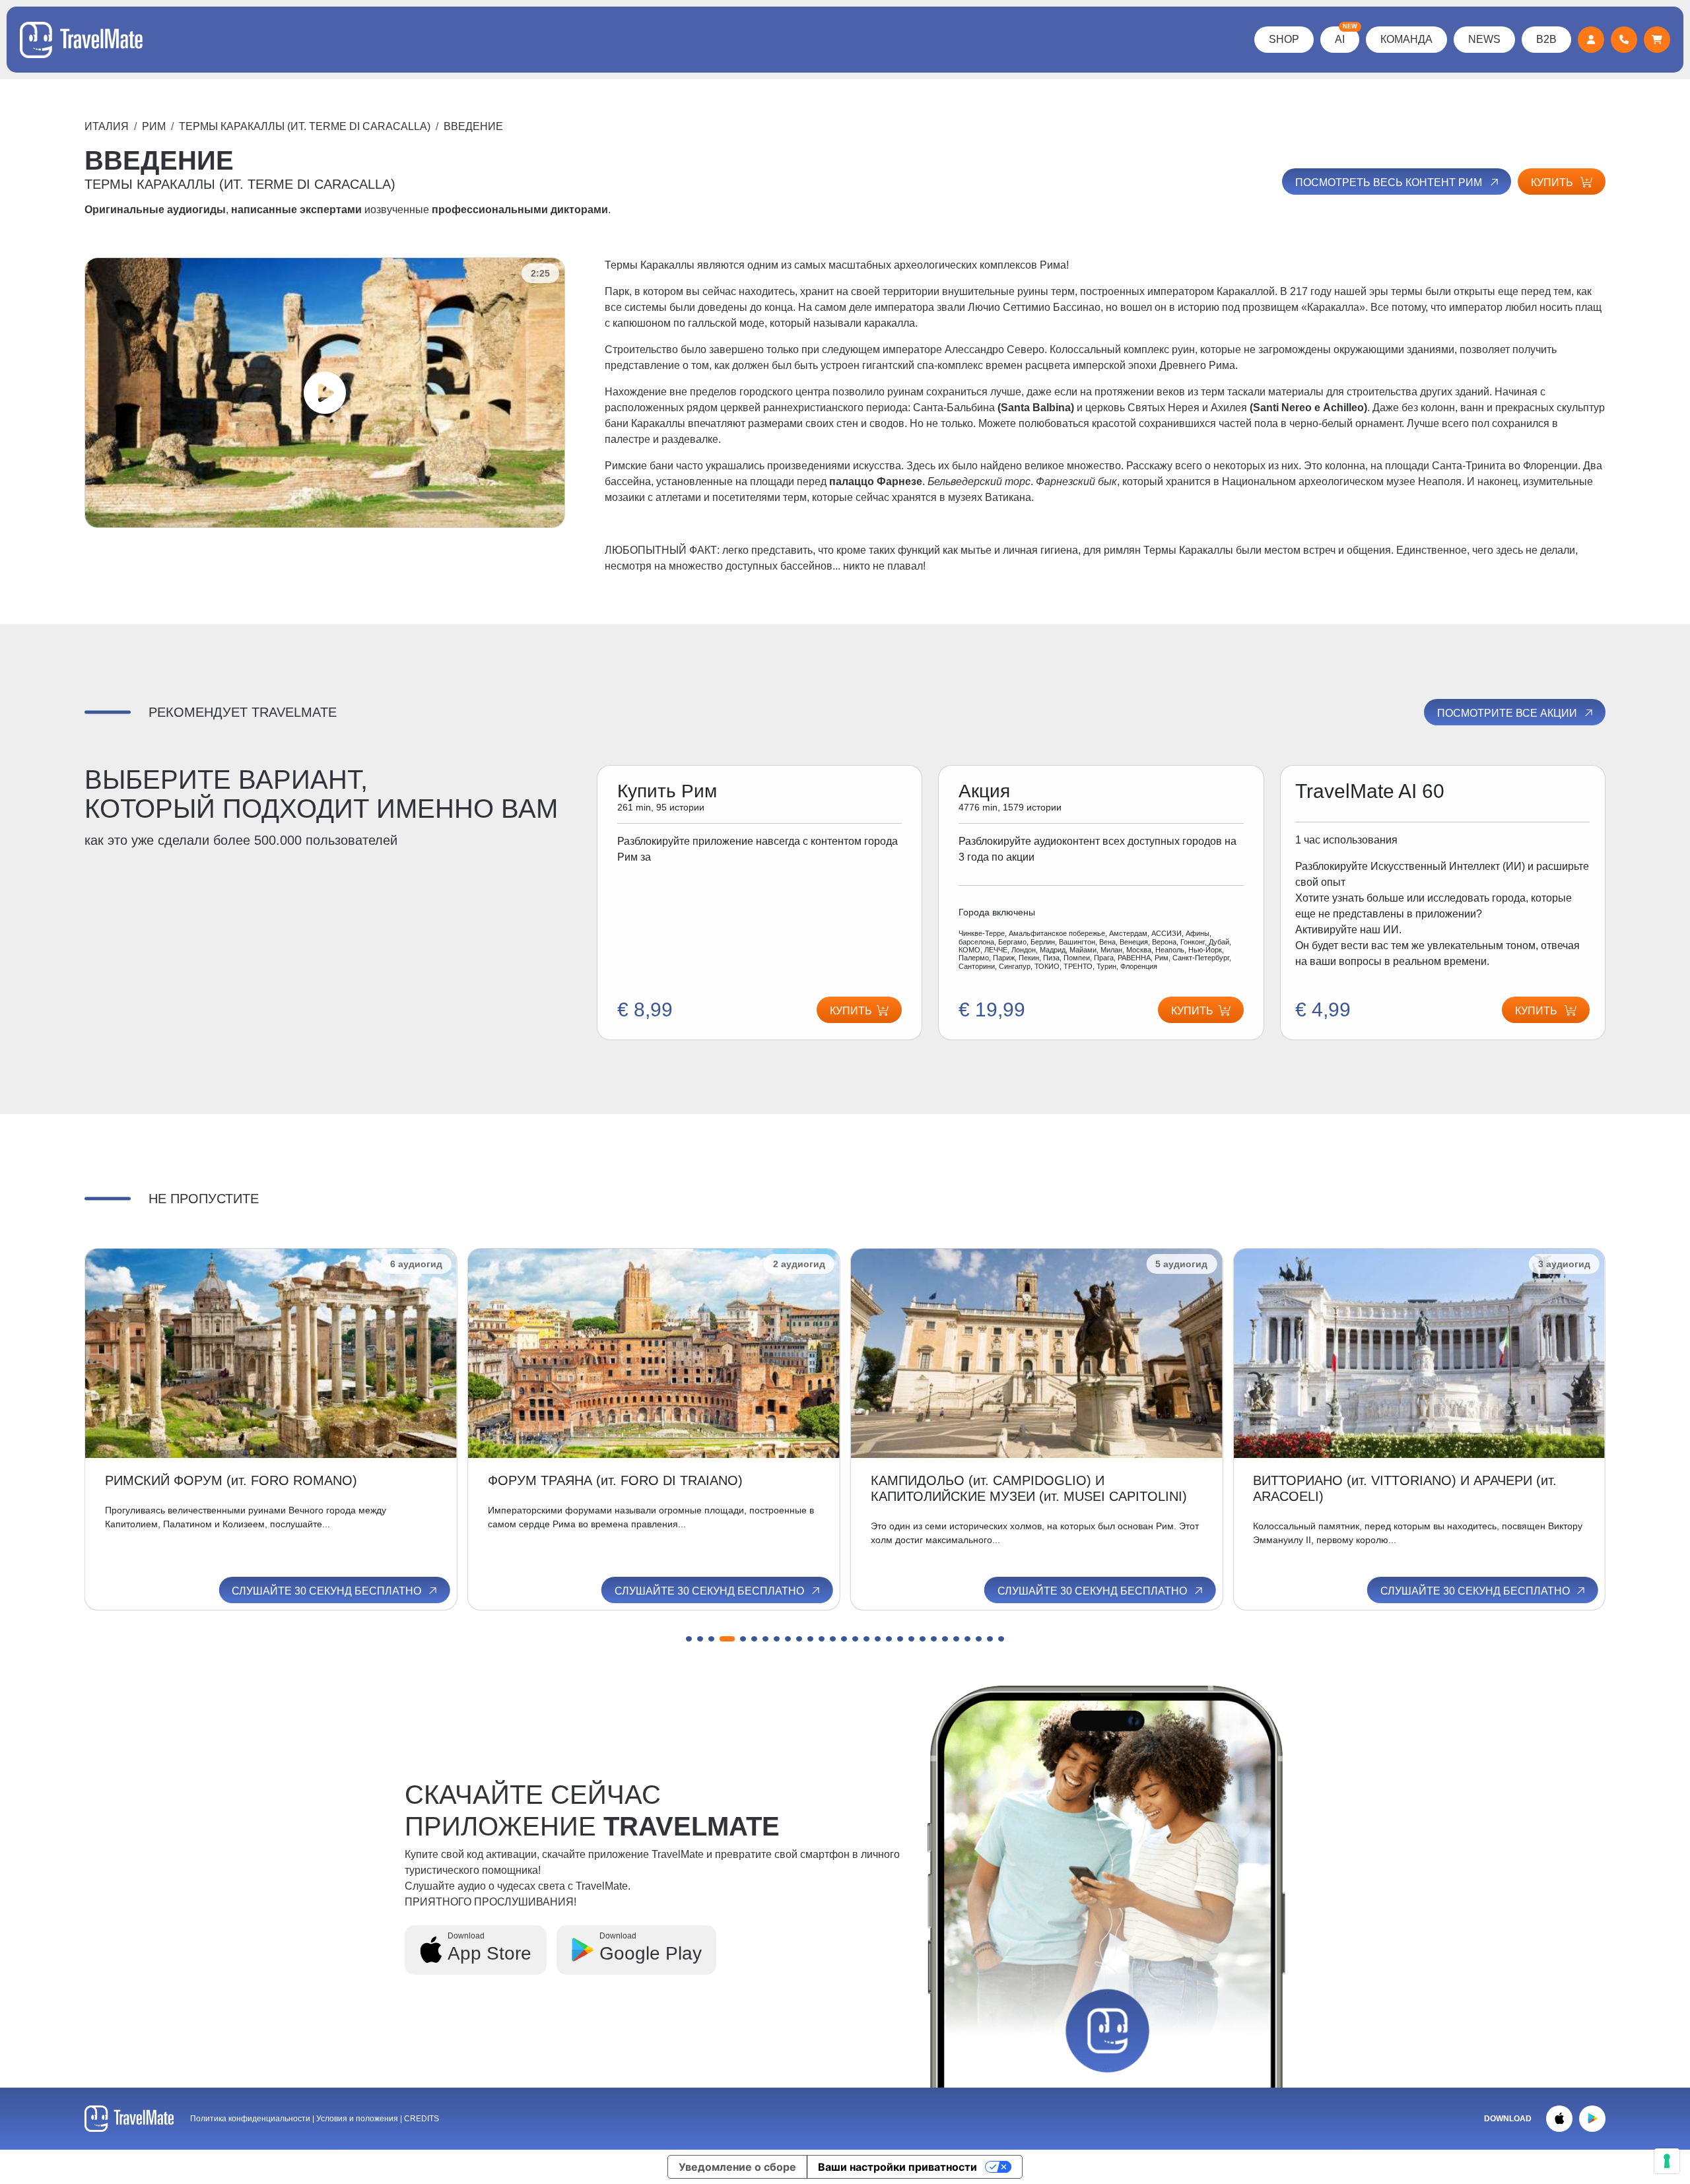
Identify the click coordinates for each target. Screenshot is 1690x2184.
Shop (1284, 39)
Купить (1553, 182)
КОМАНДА (1406, 39)
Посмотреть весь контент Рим (1390, 182)
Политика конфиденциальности (250, 2119)
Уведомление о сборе (737, 2167)
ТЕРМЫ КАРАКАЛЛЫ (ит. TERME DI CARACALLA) (305, 126)
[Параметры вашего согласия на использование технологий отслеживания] (1667, 2161)
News (1484, 39)
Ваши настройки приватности (897, 2167)
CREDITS (422, 2119)
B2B (1546, 39)
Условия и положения (358, 2119)
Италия (107, 126)
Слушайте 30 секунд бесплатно (328, 1591)
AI (1346, 36)
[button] (689, 1639)
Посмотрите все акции (1508, 713)
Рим (154, 126)
